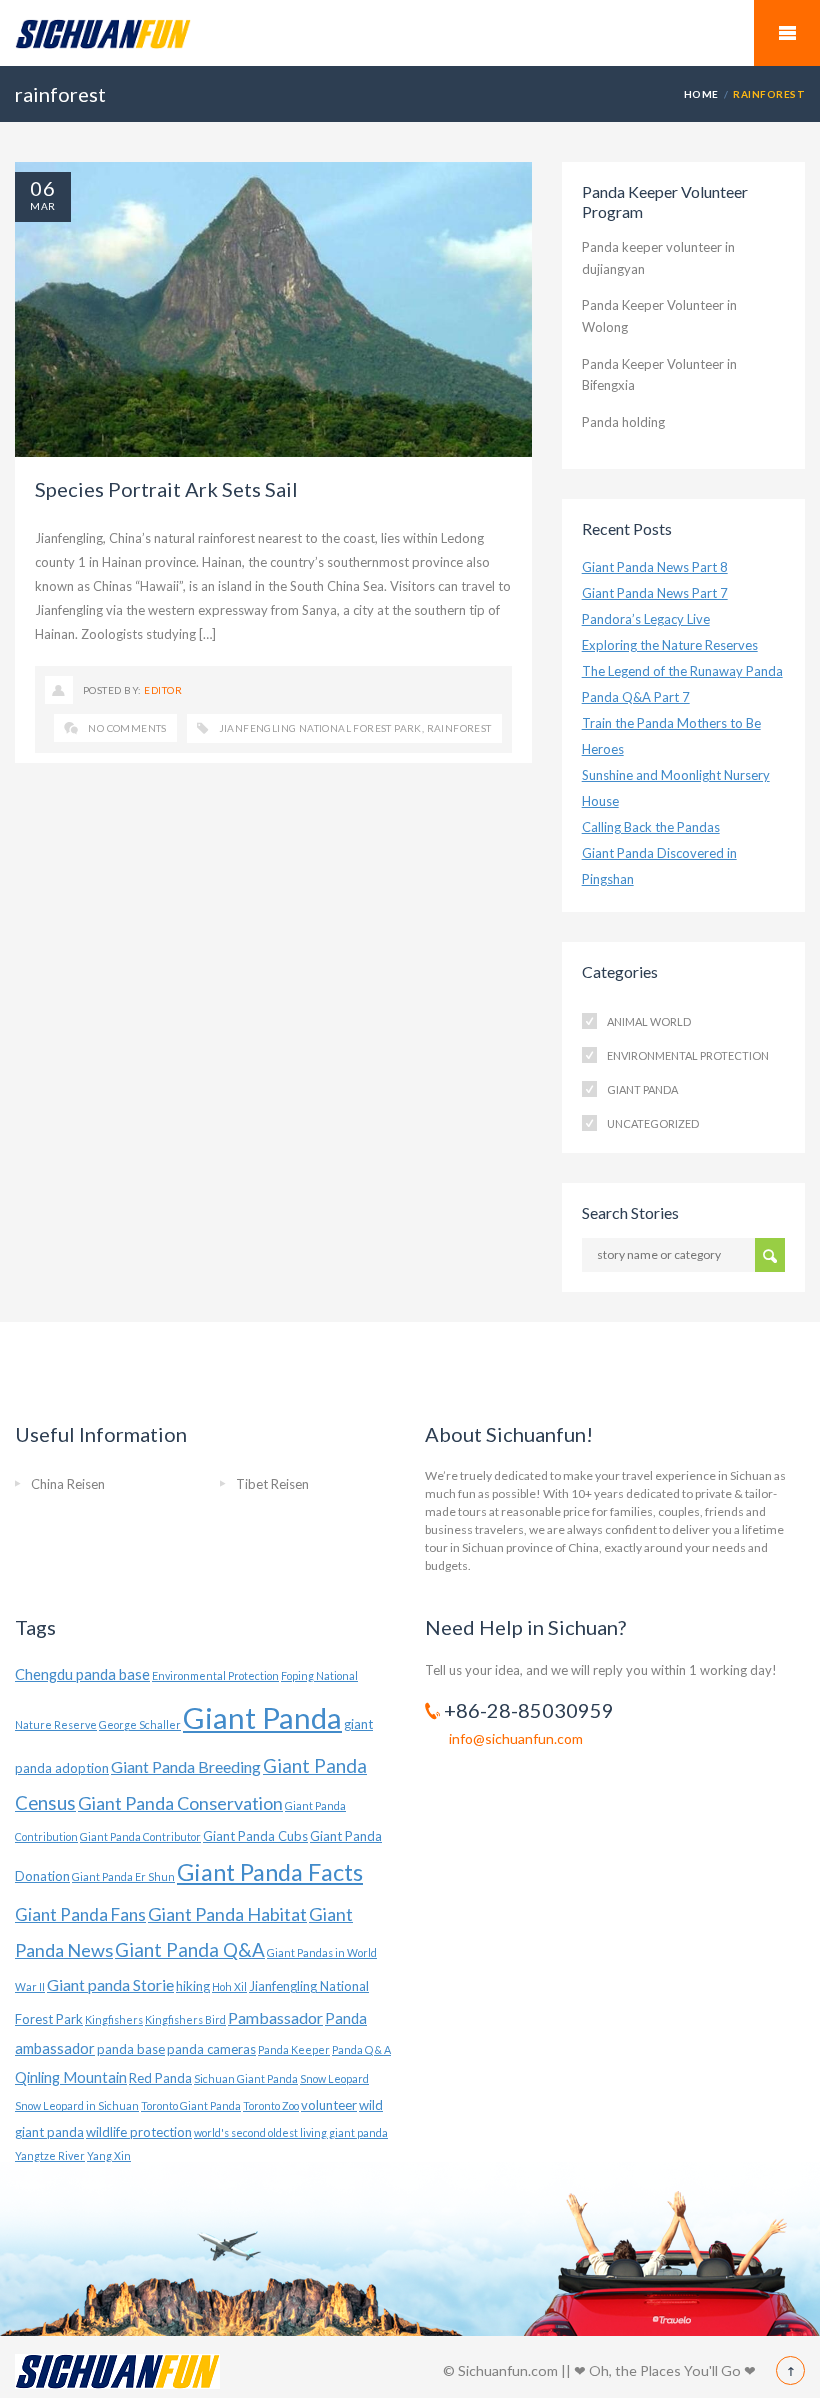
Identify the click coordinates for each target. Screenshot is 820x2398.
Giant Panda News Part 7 (655, 593)
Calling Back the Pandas (651, 827)
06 (43, 188)
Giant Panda (642, 1089)
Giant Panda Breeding (186, 1766)
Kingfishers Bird (185, 2019)
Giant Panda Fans (80, 1914)
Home (701, 94)
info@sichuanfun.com (516, 1738)
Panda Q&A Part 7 (636, 697)
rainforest (459, 728)
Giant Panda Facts (270, 1872)
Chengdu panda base (82, 1674)
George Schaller (140, 1724)
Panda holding (623, 422)
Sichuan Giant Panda (246, 2078)
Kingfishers (114, 2019)
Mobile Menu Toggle (787, 33)
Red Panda (160, 2078)
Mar (42, 206)
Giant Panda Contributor (140, 1836)
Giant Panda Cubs (255, 1836)
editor (163, 690)
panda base (131, 2049)
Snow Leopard (334, 2078)
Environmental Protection (688, 1055)
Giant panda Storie (110, 1984)
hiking (193, 1986)
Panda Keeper (294, 2049)
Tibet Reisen (272, 1484)
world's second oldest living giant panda (291, 2132)
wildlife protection (139, 2132)
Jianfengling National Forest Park (320, 728)
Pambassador (275, 2017)
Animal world (649, 1021)
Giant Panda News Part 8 (655, 567)
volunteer (329, 2105)
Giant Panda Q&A (190, 1950)
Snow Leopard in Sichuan (77, 2105)
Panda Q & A (361, 2049)
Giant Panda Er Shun (123, 1876)
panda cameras (211, 2049)
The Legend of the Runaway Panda (682, 671)
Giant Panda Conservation (180, 1803)
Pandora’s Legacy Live (646, 619)
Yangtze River (50, 2155)
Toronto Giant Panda (191, 2105)
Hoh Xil (229, 1986)
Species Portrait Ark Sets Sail (166, 489)
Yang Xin (109, 2155)
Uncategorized (653, 1123)
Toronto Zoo (271, 2105)
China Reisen (68, 1484)
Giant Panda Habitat (227, 1914)
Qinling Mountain (71, 2077)
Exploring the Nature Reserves (670, 645)
